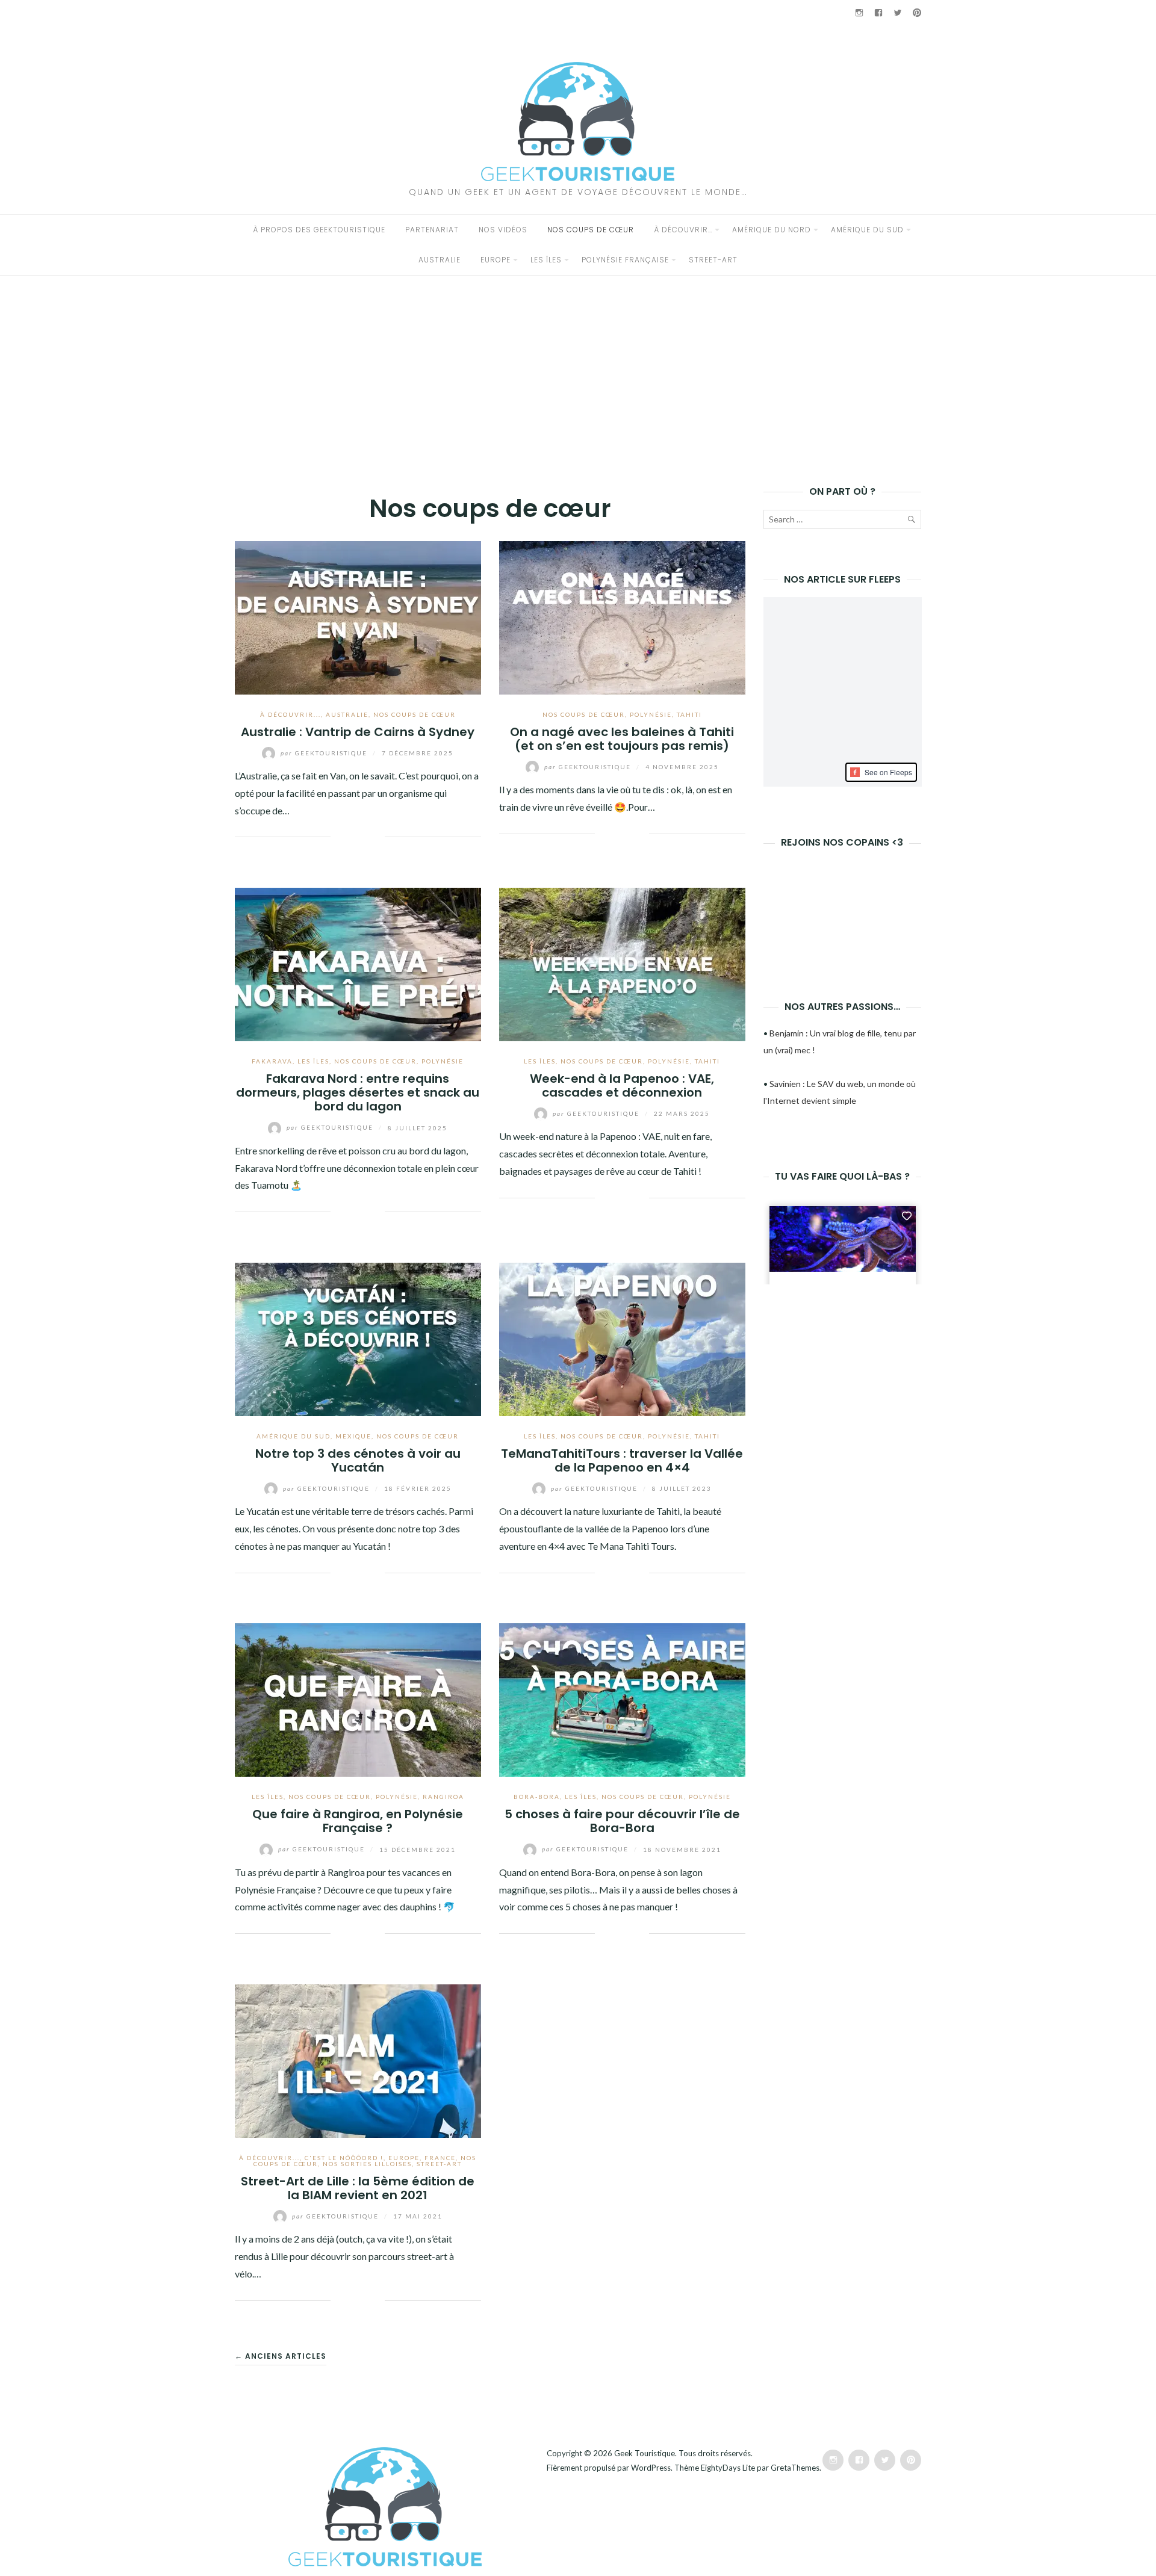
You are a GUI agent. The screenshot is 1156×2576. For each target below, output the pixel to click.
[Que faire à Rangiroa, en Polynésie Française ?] (358, 1699)
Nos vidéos (503, 230)
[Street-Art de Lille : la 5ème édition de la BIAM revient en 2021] (358, 2059)
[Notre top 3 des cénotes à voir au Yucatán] (358, 1338)
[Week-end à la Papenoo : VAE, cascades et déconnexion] (622, 963)
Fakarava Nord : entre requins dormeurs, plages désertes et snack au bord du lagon (358, 1093)
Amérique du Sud (867, 230)
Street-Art (713, 260)
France (440, 2158)
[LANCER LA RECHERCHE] (911, 522)
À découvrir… (683, 230)
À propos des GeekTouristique (319, 230)
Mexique (353, 1436)
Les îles (546, 260)
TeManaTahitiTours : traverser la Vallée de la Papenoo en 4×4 (622, 1460)
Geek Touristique (645, 2453)
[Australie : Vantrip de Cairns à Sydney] (358, 616)
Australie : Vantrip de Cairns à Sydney (358, 732)
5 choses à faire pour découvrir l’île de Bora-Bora (622, 1821)
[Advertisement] (578, 366)
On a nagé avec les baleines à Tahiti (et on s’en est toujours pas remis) (622, 739)
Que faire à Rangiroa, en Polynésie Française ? (358, 1821)
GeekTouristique (325, 753)
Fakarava (272, 1061)
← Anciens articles (281, 2356)
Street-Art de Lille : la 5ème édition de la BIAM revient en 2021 (358, 2188)
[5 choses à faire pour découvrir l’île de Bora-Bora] (622, 1699)
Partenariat (432, 230)
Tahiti (689, 714)
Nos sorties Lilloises (367, 2164)
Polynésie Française (625, 260)
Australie (440, 260)
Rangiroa (443, 1797)
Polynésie (651, 714)
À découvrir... (291, 714)
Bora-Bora (537, 1797)
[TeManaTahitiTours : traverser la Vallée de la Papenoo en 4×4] (622, 1338)
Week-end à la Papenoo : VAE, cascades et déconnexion (622, 1085)
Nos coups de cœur (591, 230)
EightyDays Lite (728, 2468)
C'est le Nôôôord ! (344, 2158)
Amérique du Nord (772, 230)
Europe (496, 260)
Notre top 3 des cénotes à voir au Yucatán (358, 1460)
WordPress (651, 2468)
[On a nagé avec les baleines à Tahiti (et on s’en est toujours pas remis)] (622, 616)
